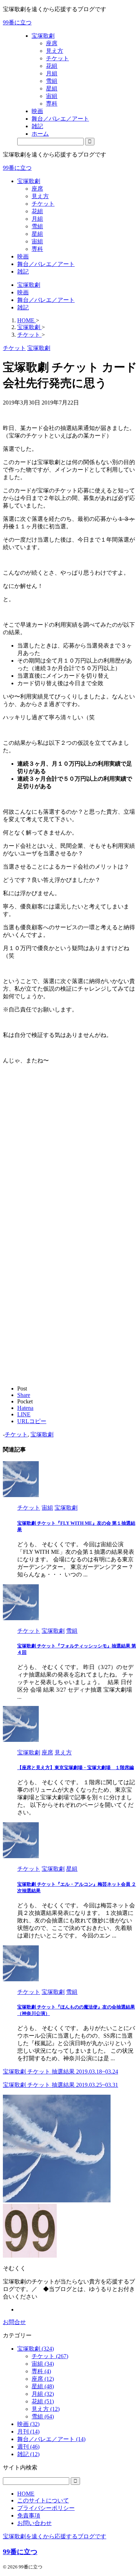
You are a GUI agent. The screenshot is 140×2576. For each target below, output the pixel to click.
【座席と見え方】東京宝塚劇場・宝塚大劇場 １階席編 (76, 1768)
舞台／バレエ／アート (46, 264)
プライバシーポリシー (46, 2508)
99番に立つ (17, 22)
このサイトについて (43, 2500)
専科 (37, 249)
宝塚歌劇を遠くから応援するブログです (55, 2536)
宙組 (37, 241)
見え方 (40, 196)
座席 (37, 189)
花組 (37, 211)
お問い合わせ (34, 2523)
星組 (37, 234)
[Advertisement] (70, 1165)
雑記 (23, 272)
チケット (43, 204)
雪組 (37, 226)
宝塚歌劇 (29, 181)
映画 (23, 256)
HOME (26, 2494)
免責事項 (29, 2516)
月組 (37, 219)
